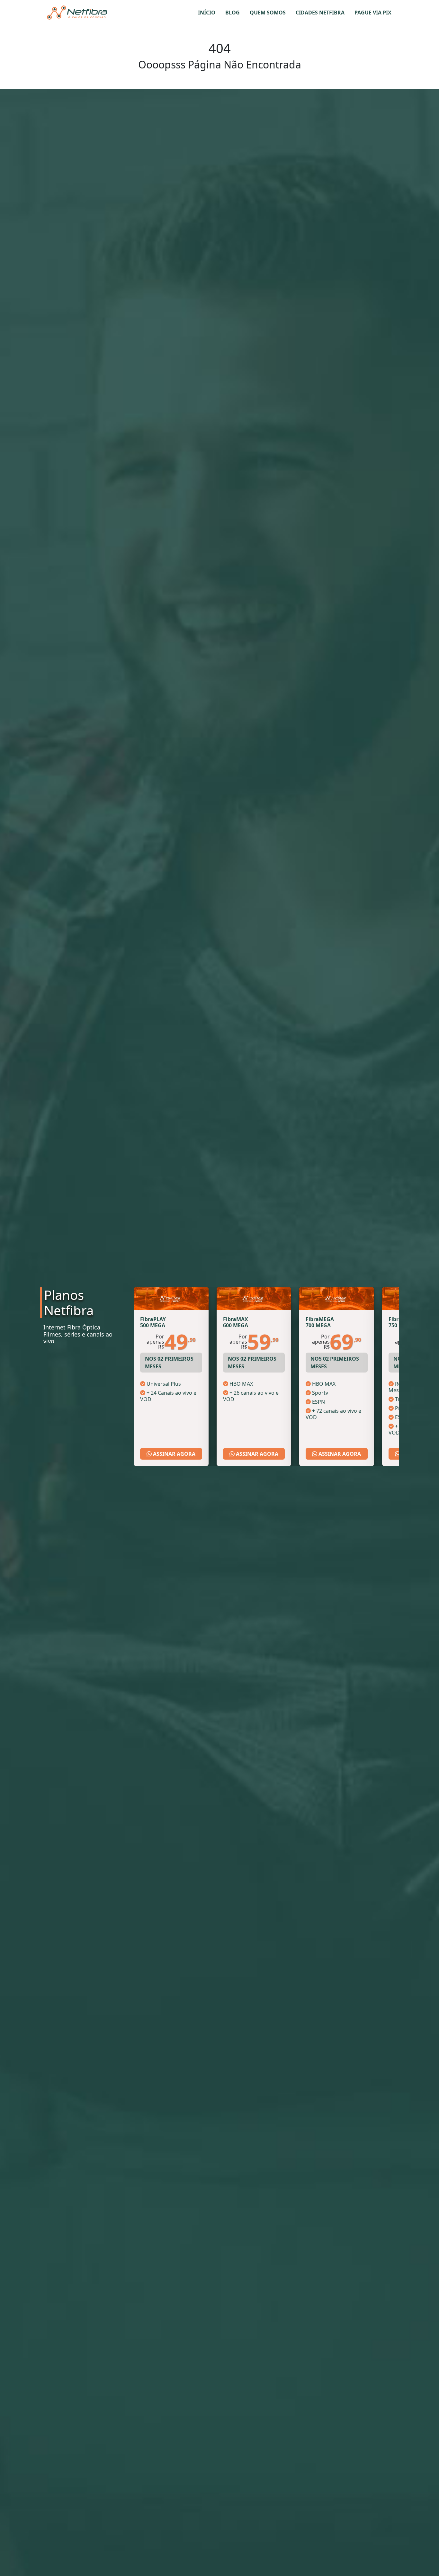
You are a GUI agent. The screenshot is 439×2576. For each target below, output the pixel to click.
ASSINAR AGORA (174, 1454)
